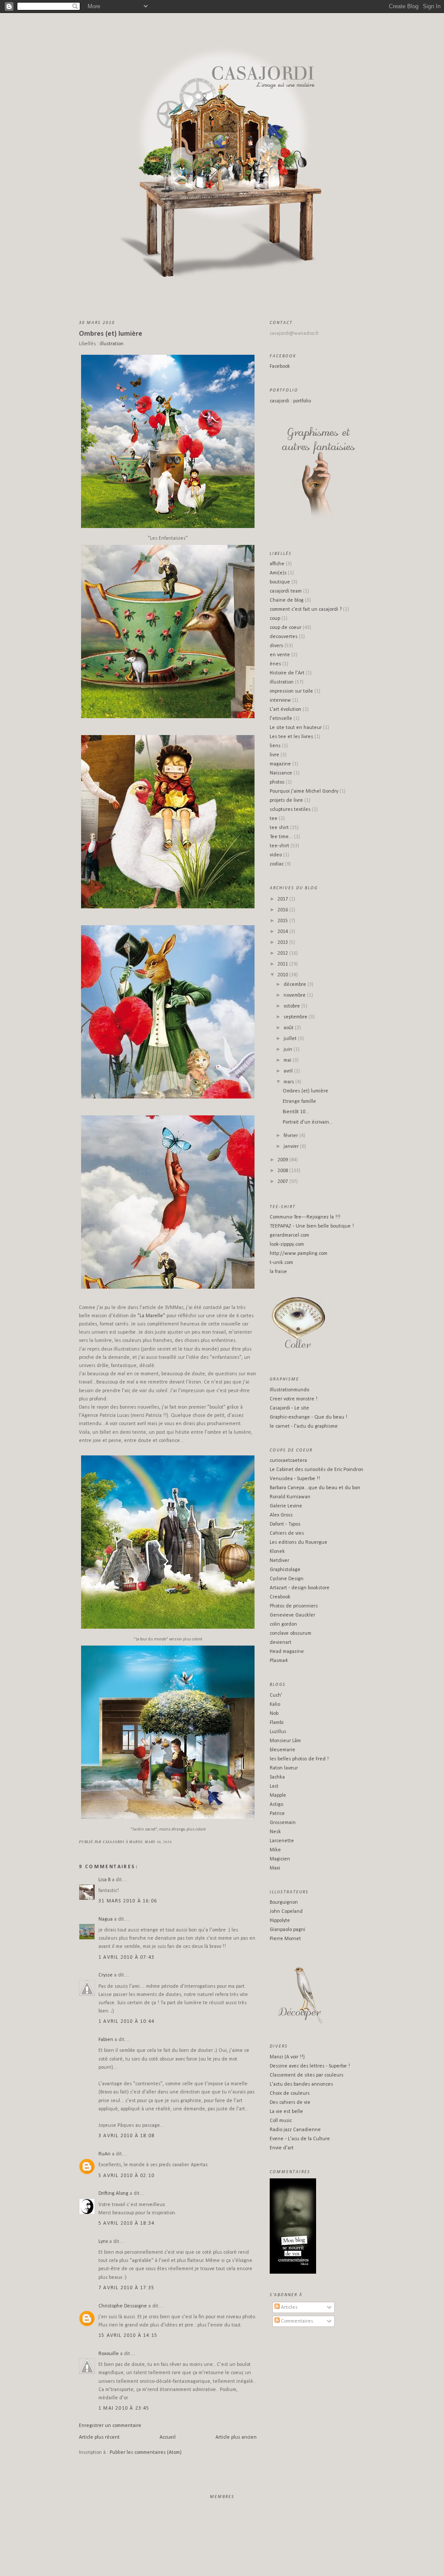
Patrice (277, 1814)
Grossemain (283, 1823)
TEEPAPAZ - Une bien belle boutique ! (312, 1226)
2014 (283, 932)
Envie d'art (282, 2148)
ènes (275, 664)
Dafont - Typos (285, 1524)
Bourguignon (284, 1902)
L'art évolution (286, 710)
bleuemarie (282, 1750)
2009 (283, 1160)
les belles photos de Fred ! (299, 1759)
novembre (295, 995)
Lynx (103, 2242)
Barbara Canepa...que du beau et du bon (315, 1488)
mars (289, 1082)
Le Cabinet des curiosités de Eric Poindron (317, 1470)
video (276, 855)
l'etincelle (281, 719)
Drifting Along (113, 2194)
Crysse (106, 1975)
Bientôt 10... (296, 1112)
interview (280, 700)
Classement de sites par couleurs (307, 2075)
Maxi (275, 1868)
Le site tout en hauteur (296, 728)
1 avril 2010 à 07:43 (126, 1957)
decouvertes (284, 637)
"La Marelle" (151, 1316)
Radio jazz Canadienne (295, 2130)
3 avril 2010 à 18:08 (126, 2136)
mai (288, 1060)
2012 (283, 953)
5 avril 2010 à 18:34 (126, 2223)
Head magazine (287, 1652)
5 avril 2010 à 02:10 (126, 2176)
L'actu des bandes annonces (301, 2084)
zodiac (277, 864)
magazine (280, 764)
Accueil (168, 2437)
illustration (112, 344)
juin (289, 1050)
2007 (283, 1182)
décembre (295, 985)
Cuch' (276, 1695)
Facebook (280, 366)
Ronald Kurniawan (290, 1497)
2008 (283, 1171)
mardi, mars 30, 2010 (150, 1842)
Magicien (280, 1859)
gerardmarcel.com (289, 1235)
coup (275, 619)
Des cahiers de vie (290, 2103)
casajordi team (286, 591)
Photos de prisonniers (294, 1606)
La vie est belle (286, 2112)
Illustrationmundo (289, 1390)
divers (276, 646)
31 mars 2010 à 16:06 (128, 1901)
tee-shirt (279, 846)
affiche (277, 564)
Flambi (277, 1723)
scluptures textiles (290, 810)
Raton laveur (284, 1768)
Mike (275, 1850)
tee (274, 819)
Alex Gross (281, 1515)
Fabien (106, 2040)
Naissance (281, 773)
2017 (283, 899)
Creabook (280, 1597)
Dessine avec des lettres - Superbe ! (310, 2066)
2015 (283, 921)
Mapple (278, 1795)
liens (275, 746)
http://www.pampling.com (299, 1254)
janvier (292, 1147)
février (291, 1136)
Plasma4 (279, 1661)
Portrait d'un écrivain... (308, 1122)
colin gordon (283, 1624)
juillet (291, 1039)
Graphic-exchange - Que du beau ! (309, 1417)
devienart (281, 1643)
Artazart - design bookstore (300, 1588)
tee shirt (279, 828)
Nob (274, 1714)
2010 (283, 975)
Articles (289, 2307)
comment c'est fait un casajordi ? (306, 609)
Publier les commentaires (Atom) (146, 2453)
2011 (283, 964)
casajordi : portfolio (290, 401)
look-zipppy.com (287, 1244)
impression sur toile (291, 691)
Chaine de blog (287, 600)
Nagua (106, 1919)
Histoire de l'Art (287, 673)
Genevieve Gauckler (292, 1615)
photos (277, 782)
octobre (292, 1006)
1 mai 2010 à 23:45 (124, 2408)
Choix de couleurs (290, 2093)
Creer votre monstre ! (294, 1399)
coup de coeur (286, 628)
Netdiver (279, 1561)
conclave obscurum (291, 1633)
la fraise (278, 1272)
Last (274, 1786)
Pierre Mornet (285, 1939)
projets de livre (286, 800)
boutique (280, 582)
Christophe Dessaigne (123, 2306)
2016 (283, 910)
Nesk (275, 1832)
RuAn (104, 2154)
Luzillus (278, 1732)
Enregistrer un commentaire (110, 2426)
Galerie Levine (286, 1506)
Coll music (281, 2121)
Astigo (276, 1805)
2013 (283, 943)
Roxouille (109, 2354)
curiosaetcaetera (288, 1461)
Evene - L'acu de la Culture (300, 2139)
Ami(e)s (278, 573)
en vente (280, 655)
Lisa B (104, 1880)
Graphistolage (285, 1570)
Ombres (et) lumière (111, 334)
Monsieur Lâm (285, 1741)
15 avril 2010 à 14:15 (128, 2336)
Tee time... (281, 837)
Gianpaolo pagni (287, 1930)
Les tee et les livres (291, 737)
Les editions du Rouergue (299, 1542)
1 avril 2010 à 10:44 (126, 2022)
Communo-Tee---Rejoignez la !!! (305, 1217)
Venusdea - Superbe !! (295, 1479)
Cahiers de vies (287, 1533)
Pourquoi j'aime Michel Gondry (304, 791)
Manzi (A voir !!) (287, 2057)
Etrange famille (299, 1102)
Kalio (275, 1704)
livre (274, 755)
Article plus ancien (236, 2437)
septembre (296, 1017)
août (289, 1028)
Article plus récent (99, 2437)
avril (289, 1071)
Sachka (277, 1777)
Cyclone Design (287, 1579)
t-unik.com (281, 1263)
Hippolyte (280, 1921)
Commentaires (296, 2321)
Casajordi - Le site (289, 1408)
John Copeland (286, 1912)
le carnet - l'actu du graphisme (304, 1426)
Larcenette (282, 1841)
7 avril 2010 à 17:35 (126, 2288)
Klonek (277, 1552)
